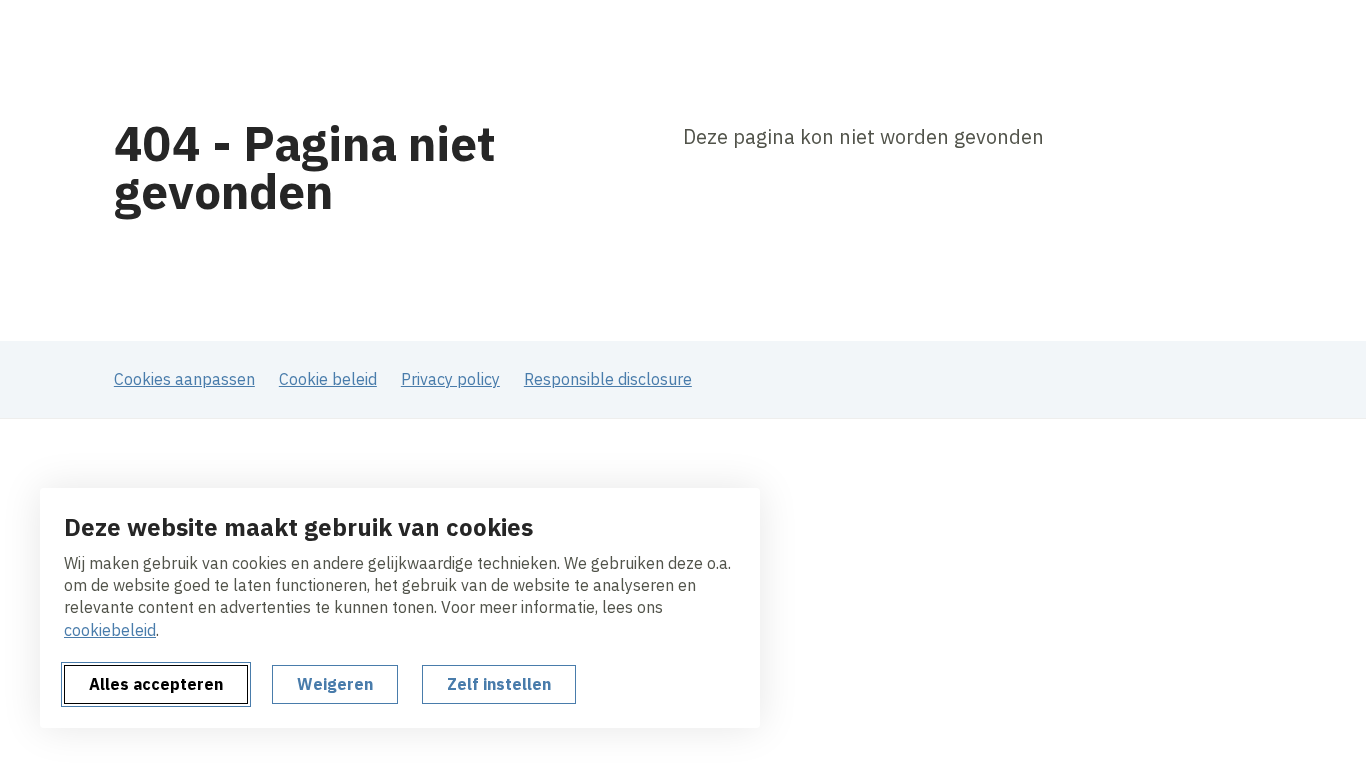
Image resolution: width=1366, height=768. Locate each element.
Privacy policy (450, 379)
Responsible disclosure (608, 379)
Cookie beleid (328, 379)
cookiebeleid (110, 630)
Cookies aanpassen (184, 379)
